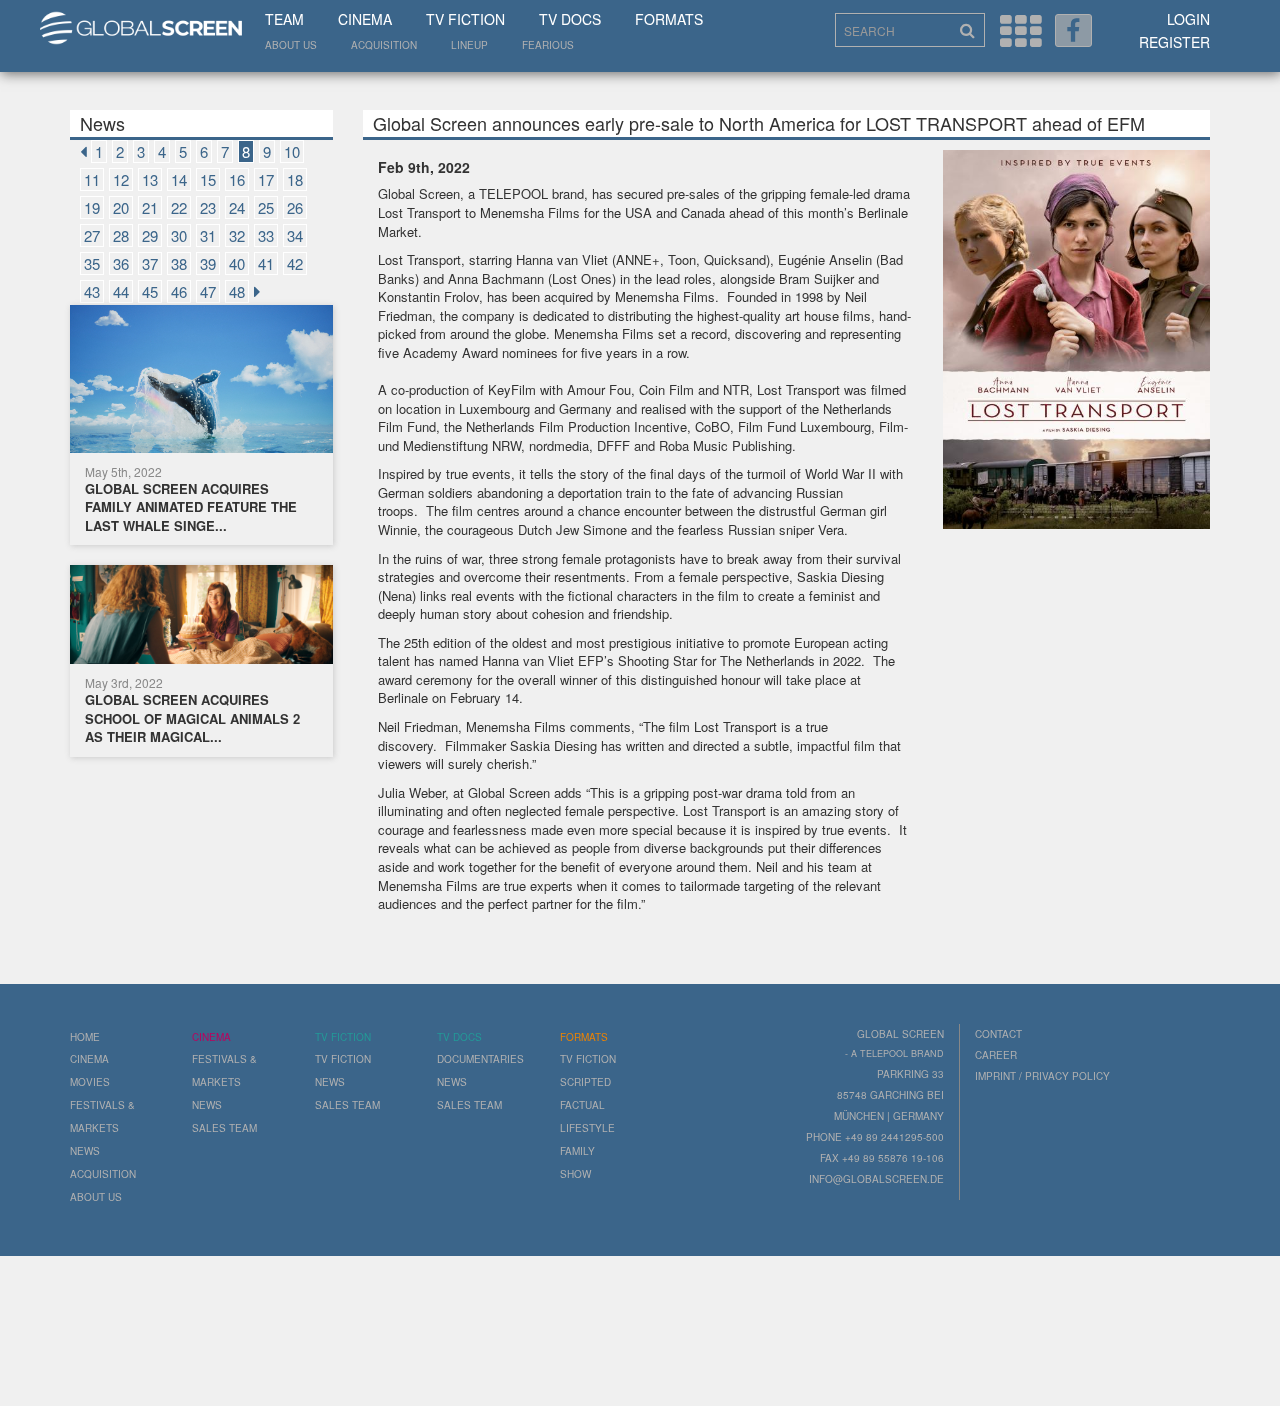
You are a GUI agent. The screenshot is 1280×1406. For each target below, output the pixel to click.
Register (1174, 42)
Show (575, 1174)
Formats (669, 19)
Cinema (365, 19)
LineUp (469, 45)
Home (85, 1037)
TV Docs (570, 19)
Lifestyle (587, 1128)
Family (577, 1151)
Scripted (585, 1082)
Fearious (548, 45)
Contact (998, 1034)
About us (291, 45)
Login (1188, 19)
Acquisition (384, 45)
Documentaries (480, 1059)
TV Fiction (465, 19)
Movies (90, 1082)
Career (996, 1055)
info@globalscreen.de (876, 1179)
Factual (582, 1105)
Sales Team (224, 1128)
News (85, 1151)
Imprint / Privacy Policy (1042, 1076)
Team (284, 19)
